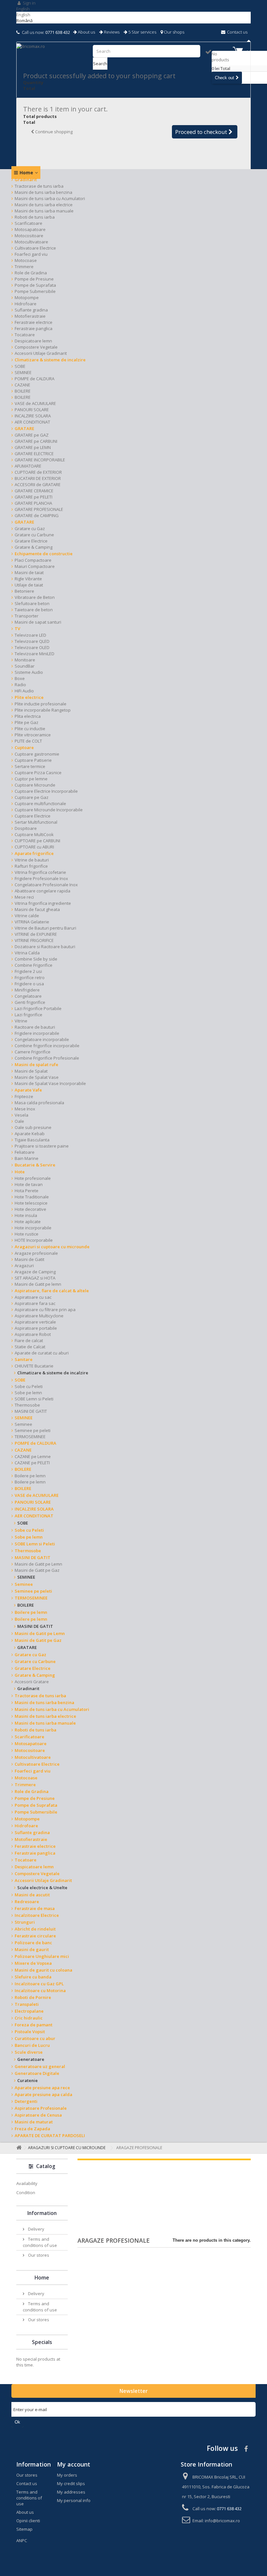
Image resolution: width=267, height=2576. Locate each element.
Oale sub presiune (33, 1127)
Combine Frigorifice (34, 965)
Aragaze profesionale (36, 1253)
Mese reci (24, 897)
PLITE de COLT (28, 741)
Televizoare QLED (32, 641)
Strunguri (25, 1922)
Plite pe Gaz (27, 722)
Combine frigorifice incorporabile (47, 1046)
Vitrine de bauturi (32, 860)
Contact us (237, 32)
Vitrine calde (27, 916)
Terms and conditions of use (40, 2242)
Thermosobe (27, 1405)
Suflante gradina (31, 310)
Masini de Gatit (29, 1259)
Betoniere (24, 591)
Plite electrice (29, 697)
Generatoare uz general (40, 2066)
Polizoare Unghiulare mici (42, 1956)
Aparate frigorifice (34, 853)
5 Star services (142, 32)
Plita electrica (28, 716)
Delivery (36, 2229)
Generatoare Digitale (37, 2073)
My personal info (74, 2500)
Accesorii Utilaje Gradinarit (41, 353)
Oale (19, 1121)
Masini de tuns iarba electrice (44, 205)
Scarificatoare (28, 223)
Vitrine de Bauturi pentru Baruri (45, 928)
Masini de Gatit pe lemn (38, 1284)
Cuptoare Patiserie (33, 760)
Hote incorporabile (33, 1228)
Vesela (21, 1115)
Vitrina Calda (27, 953)
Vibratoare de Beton (35, 597)
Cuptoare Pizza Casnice (38, 773)
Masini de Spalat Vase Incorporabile (50, 1083)
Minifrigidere (27, 990)
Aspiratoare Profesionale (41, 2108)
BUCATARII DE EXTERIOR (38, 478)
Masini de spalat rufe (36, 1064)
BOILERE (23, 391)
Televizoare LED (30, 635)
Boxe (20, 678)
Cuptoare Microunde (35, 785)
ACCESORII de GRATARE (38, 485)
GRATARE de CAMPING (37, 515)
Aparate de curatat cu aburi (42, 1353)
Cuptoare (24, 747)
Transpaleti (27, 2004)
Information (42, 2213)
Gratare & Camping (34, 547)
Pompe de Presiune (34, 279)
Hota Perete (27, 1191)
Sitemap (24, 2529)
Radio (20, 685)
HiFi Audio (24, 691)
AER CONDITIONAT (32, 422)
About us (86, 32)
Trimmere (24, 267)
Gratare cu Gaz (30, 528)
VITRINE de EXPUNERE (36, 934)
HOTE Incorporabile (34, 1240)
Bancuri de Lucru (32, 2045)
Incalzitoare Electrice (37, 1915)
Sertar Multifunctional (36, 822)
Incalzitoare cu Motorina (40, 1990)
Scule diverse (29, 2052)
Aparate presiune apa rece (42, 2088)
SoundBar (25, 666)
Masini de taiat (29, 572)
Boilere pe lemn (30, 1476)
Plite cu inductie (30, 729)
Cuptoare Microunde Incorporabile (49, 810)
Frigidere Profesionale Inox (41, 878)
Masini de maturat (34, 2122)
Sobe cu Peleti (29, 1386)
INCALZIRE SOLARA (33, 416)
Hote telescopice (31, 1203)
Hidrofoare (26, 304)
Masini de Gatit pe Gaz (37, 1570)
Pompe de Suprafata (35, 285)
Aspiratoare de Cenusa (38, 2115)
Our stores (38, 2255)
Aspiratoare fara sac (35, 1303)
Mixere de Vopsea (33, 1963)
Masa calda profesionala (39, 1103)
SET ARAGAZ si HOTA (35, 1278)
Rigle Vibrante (28, 579)
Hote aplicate (28, 1222)
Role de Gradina (31, 273)
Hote (20, 1172)
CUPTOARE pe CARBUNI (37, 841)
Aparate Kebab (30, 1134)
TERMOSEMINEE (30, 1437)
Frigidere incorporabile (37, 1033)
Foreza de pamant (34, 2025)
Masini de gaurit (32, 1949)
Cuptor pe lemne (31, 779)
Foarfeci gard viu (31, 254)
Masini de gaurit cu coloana (43, 1970)
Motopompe (27, 297)
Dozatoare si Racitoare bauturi (45, 947)
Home (26, 173)
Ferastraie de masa (35, 1908)
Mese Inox (25, 1109)
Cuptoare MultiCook (34, 834)
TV (17, 629)
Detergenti (26, 2101)
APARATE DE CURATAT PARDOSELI (50, 2135)
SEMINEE (23, 372)
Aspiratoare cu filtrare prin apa (45, 1310)
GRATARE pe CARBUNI (36, 441)
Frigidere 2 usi (28, 971)
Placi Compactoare (33, 560)
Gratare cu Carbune (34, 535)
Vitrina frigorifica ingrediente (43, 903)
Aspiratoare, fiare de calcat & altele (52, 1291)
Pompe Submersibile (35, 291)
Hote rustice (27, 1234)
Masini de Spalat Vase (37, 1077)
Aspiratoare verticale (35, 1322)
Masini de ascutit (32, 1895)
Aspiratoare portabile (36, 1328)
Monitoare (25, 660)
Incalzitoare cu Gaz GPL (39, 1984)
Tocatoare (25, 335)
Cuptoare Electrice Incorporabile (46, 791)
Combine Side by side (36, 959)
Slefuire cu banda (33, 1977)
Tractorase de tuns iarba (39, 186)
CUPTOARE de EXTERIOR (38, 472)
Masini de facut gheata (37, 909)
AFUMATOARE (28, 466)
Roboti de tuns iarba (35, 217)
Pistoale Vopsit (30, 2032)
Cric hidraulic (29, 2018)
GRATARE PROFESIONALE (39, 509)
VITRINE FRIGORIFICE (34, 940)
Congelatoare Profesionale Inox (46, 885)
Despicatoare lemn (33, 341)
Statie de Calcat (30, 1347)
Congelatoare (28, 996)
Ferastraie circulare (35, 1936)
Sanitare (24, 1359)
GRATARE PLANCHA (33, 503)
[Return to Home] (18, 2148)
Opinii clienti (28, 2521)
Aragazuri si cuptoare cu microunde (52, 1247)
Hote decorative (30, 1209)
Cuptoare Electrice (33, 816)
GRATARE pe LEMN (33, 447)
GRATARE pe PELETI (34, 497)
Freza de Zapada (32, 2129)
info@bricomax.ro (222, 2521)
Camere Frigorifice (33, 1052)
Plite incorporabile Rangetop (43, 710)
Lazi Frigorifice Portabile (38, 1008)
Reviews (111, 32)
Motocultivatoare (31, 242)
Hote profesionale (33, 1178)
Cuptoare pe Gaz (32, 797)
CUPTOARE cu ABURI (34, 847)
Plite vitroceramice (33, 735)
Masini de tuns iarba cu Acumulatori (50, 198)
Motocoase (26, 260)
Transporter (27, 616)
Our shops (174, 32)
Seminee (23, 1424)
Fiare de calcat (29, 1340)
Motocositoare (29, 236)
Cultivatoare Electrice (35, 248)
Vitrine (21, 1021)
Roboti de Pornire (33, 1997)
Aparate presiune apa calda (43, 2094)
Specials (42, 2342)
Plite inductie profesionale (41, 704)
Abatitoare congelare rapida (42, 891)
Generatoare (31, 2059)
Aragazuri (24, 1266)
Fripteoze (24, 1096)
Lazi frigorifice (28, 1015)
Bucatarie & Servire (35, 1165)
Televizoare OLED (32, 647)
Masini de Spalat (31, 1071)
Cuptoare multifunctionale (40, 803)
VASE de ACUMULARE (35, 403)
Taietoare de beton (34, 610)
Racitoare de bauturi (35, 1027)
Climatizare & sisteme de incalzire (50, 360)
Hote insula (26, 1215)
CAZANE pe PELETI (32, 1463)
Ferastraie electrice (34, 322)
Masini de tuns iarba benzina (43, 192)
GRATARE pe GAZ (32, 435)
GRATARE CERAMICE (34, 491)
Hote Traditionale (32, 1197)
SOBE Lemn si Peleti (34, 1399)
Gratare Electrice (31, 541)
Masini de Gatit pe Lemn (38, 1564)
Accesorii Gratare (32, 1682)
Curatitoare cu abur (35, 2038)
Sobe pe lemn (28, 1393)
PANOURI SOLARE (32, 410)
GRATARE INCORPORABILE (40, 460)
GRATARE (24, 428)
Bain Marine (27, 1158)
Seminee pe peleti (33, 1430)
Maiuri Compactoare (35, 566)
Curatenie (28, 2080)
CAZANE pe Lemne (33, 1456)
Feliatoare (25, 1152)
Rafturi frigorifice (31, 866)
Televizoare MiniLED (35, 654)
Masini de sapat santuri (38, 622)
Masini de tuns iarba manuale (44, 211)
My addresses (71, 2492)
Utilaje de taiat (29, 585)
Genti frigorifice (30, 1002)
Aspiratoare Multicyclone (39, 1316)
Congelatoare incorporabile (42, 1039)
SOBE (20, 366)
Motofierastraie (30, 316)
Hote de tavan (29, 1184)
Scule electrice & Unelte (42, 1888)
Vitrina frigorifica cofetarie (40, 872)
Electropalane (29, 2011)
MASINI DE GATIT (31, 1411)
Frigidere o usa (29, 984)
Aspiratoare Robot (33, 1334)
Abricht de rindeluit (35, 1929)
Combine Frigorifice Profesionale (47, 1058)
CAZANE (22, 385)
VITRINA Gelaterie (32, 922)
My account (74, 2464)
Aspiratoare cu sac (33, 1297)
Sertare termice (30, 766)
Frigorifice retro (30, 977)
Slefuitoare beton (32, 603)
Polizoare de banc (33, 1943)
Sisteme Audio (29, 672)
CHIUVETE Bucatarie (34, 1366)
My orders (67, 2475)
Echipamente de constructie (44, 554)
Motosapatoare (30, 229)
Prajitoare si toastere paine (42, 1146)
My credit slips (71, 2483)
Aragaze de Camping (35, 1272)
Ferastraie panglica (34, 328)
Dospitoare (26, 828)
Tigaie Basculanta (32, 1140)
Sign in (29, 3)
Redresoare (27, 1902)
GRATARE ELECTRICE (34, 454)
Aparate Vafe (28, 1090)
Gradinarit (26, 180)
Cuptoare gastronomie (37, 754)
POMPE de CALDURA (35, 379)
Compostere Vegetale (36, 347)
